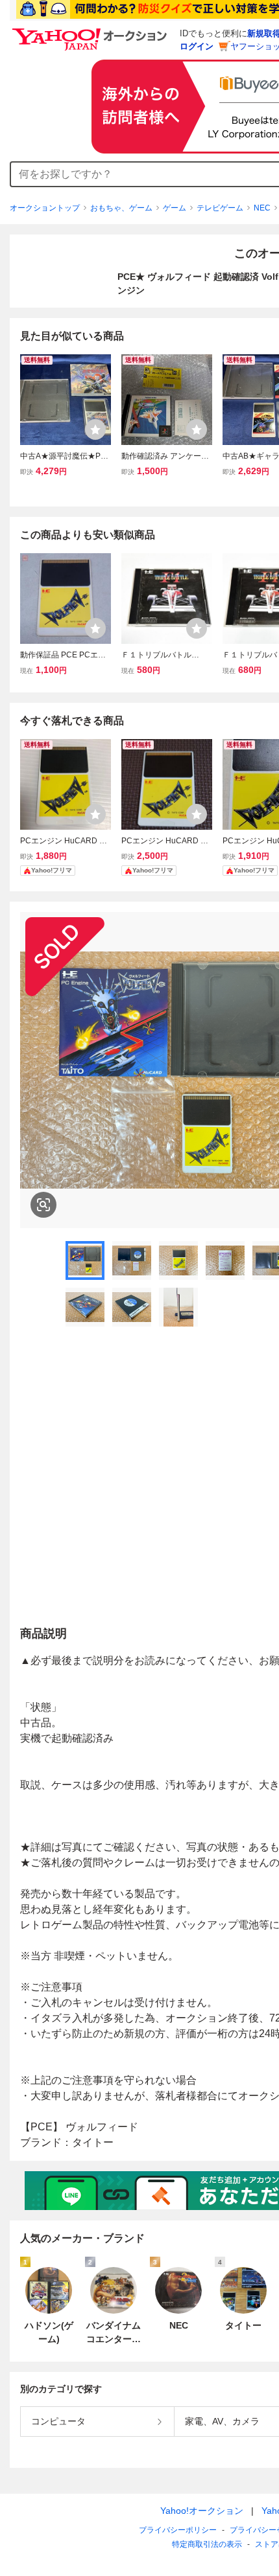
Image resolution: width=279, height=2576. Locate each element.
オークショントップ (45, 208)
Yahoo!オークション (202, 2511)
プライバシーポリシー (178, 2530)
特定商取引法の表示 (207, 2544)
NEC (262, 208)
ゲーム (175, 208)
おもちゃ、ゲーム (121, 208)
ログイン (197, 46)
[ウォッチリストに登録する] (95, 429)
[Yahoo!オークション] (91, 32)
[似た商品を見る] (43, 1205)
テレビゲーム (220, 208)
